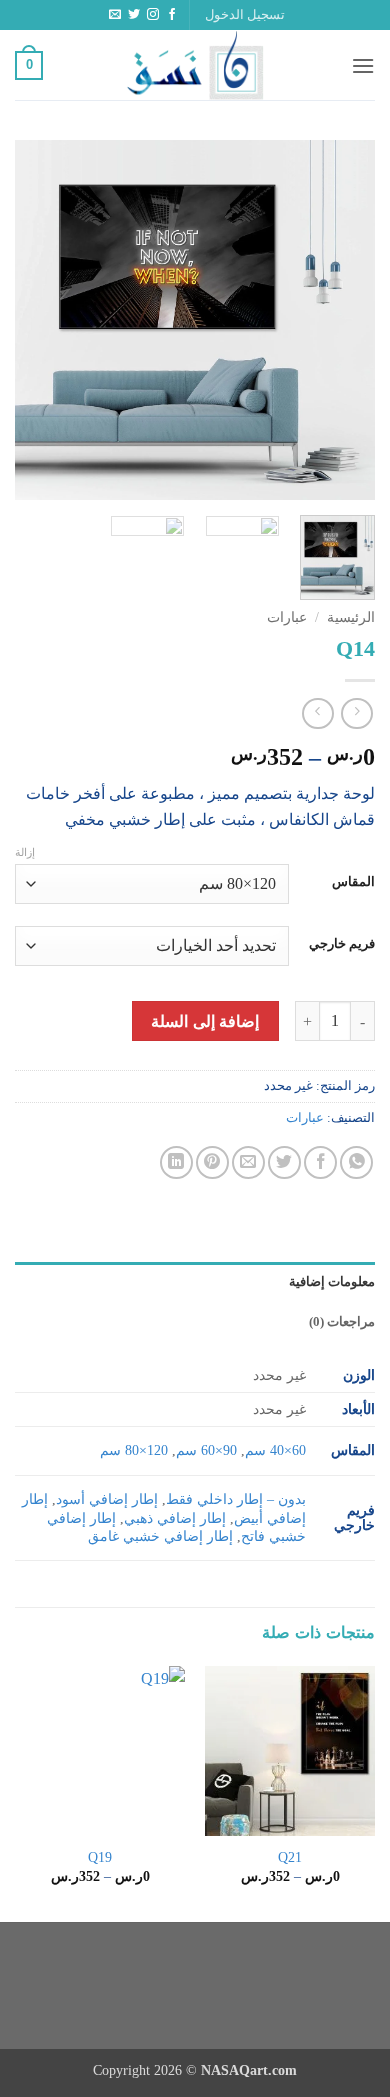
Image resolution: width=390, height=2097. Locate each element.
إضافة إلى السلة (205, 1021)
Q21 (290, 1857)
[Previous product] (317, 713)
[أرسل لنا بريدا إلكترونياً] (115, 15)
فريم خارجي (342, 944)
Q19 (100, 1857)
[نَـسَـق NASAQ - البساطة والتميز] (195, 65)
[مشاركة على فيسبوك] (320, 1162)
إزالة (25, 852)
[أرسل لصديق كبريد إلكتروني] (248, 1162)
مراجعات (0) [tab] (342, 1322)
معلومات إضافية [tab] (332, 1282)
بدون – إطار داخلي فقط (236, 1499)
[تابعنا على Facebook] (172, 15)
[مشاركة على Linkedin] (176, 1162)
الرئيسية (351, 617)
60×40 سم (275, 1450)
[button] (245, 15)
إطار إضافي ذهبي (175, 1518)
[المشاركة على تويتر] (284, 1162)
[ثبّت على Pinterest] (212, 1162)
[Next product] (356, 713)
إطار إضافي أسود (107, 1499)
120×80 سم (134, 1450)
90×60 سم (206, 1450)
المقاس (353, 882)
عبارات (287, 617)
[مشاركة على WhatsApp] (356, 1162)
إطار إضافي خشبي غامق (160, 1536)
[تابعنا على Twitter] (134, 15)
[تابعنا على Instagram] (153, 15)
